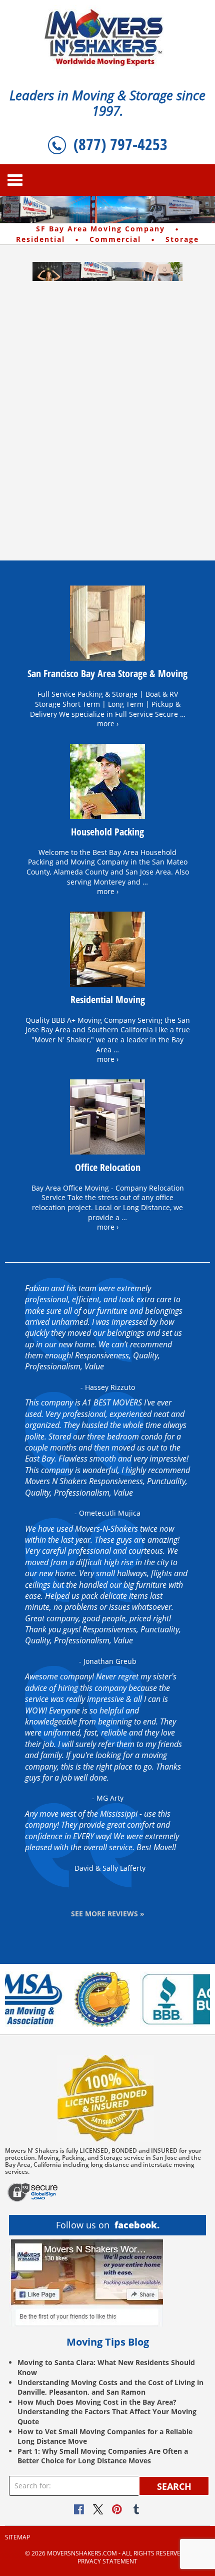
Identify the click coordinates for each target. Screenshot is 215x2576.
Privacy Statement (107, 2561)
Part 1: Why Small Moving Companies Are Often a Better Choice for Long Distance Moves (103, 2456)
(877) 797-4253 (120, 144)
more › (108, 724)
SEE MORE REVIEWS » (108, 1914)
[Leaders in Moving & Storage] (108, 37)
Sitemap (17, 2537)
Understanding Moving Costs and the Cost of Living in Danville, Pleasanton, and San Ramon (110, 2387)
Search (174, 2486)
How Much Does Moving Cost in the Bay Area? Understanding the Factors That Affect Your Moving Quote (107, 2412)
